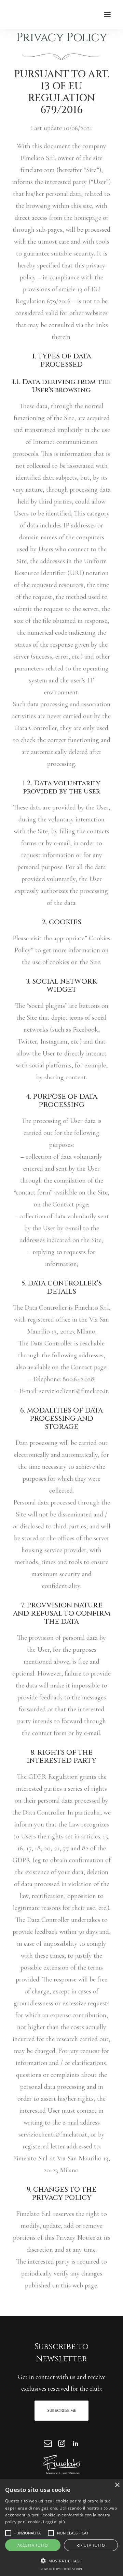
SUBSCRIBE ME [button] (61, 2411)
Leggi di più (54, 2522)
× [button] (117, 2485)
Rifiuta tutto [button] (91, 2545)
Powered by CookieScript (61, 2569)
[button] (107, 15)
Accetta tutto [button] (33, 2545)
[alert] (61, 2528)
